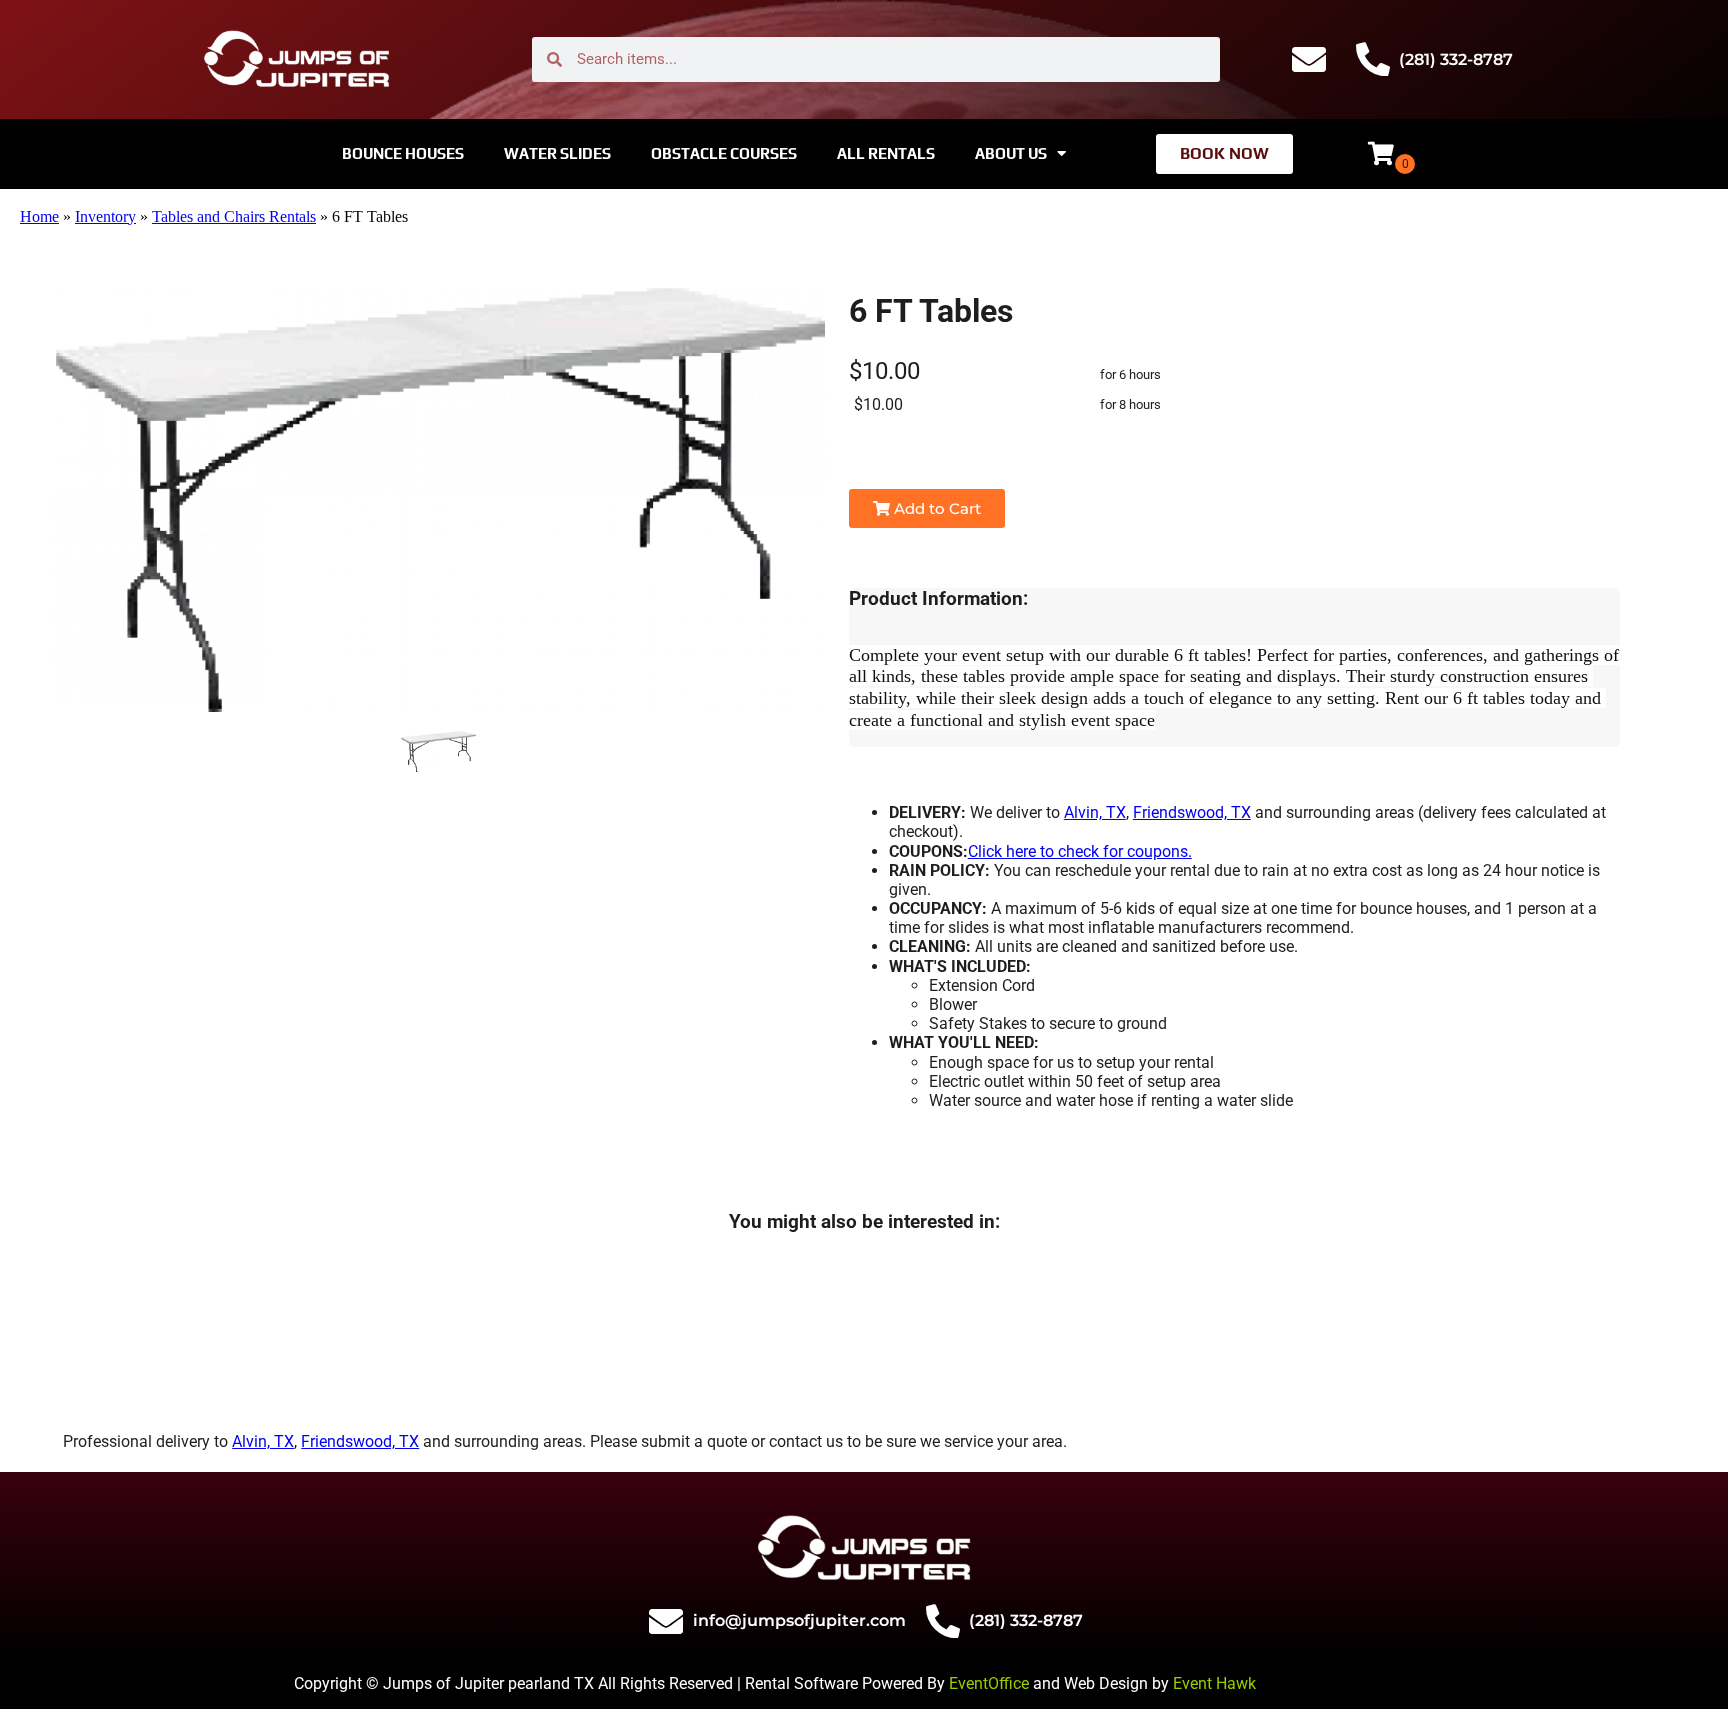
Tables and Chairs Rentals (234, 216)
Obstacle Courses (724, 153)
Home (39, 216)
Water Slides (557, 153)
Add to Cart (935, 508)
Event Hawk (1214, 1683)
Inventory (105, 216)
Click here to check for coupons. (1080, 851)
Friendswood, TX (1192, 812)
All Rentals (886, 153)
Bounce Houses (403, 153)
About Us (1011, 153)
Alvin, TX (1095, 812)
